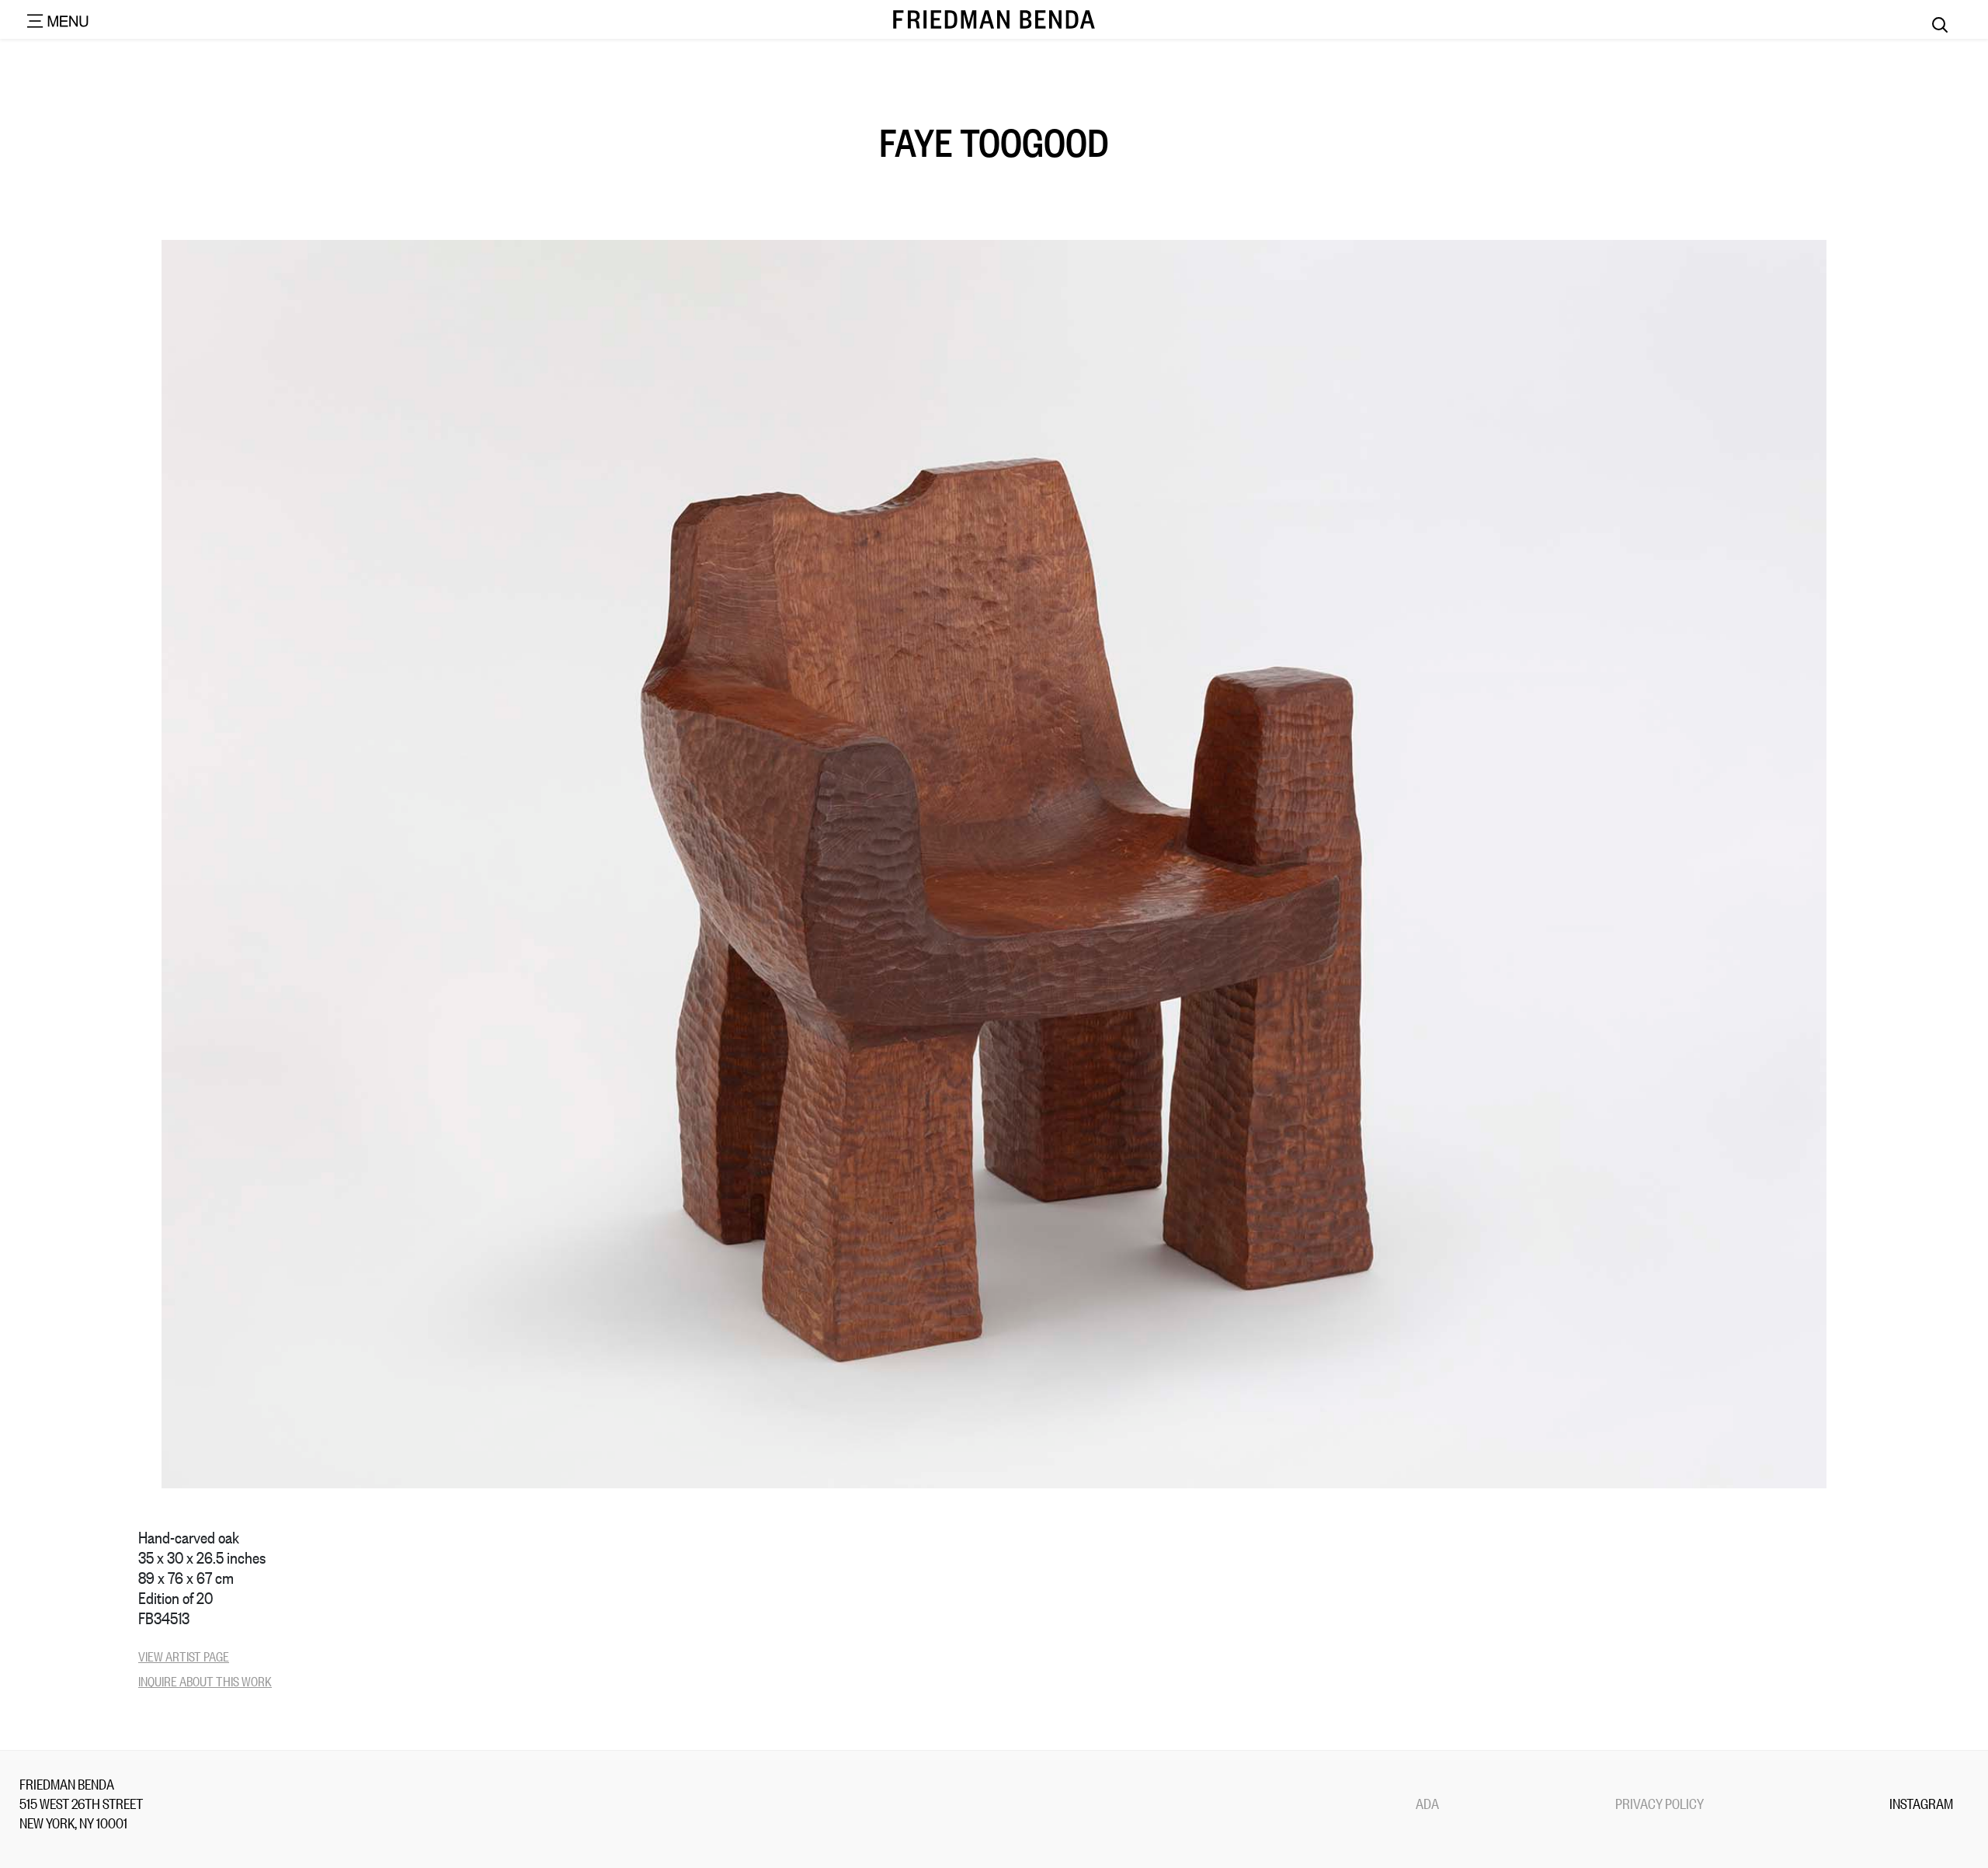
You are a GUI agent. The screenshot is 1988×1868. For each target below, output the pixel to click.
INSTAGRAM (1921, 1803)
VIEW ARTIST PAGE (184, 1656)
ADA (1427, 1803)
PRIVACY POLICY (1660, 1803)
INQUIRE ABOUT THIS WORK (205, 1681)
